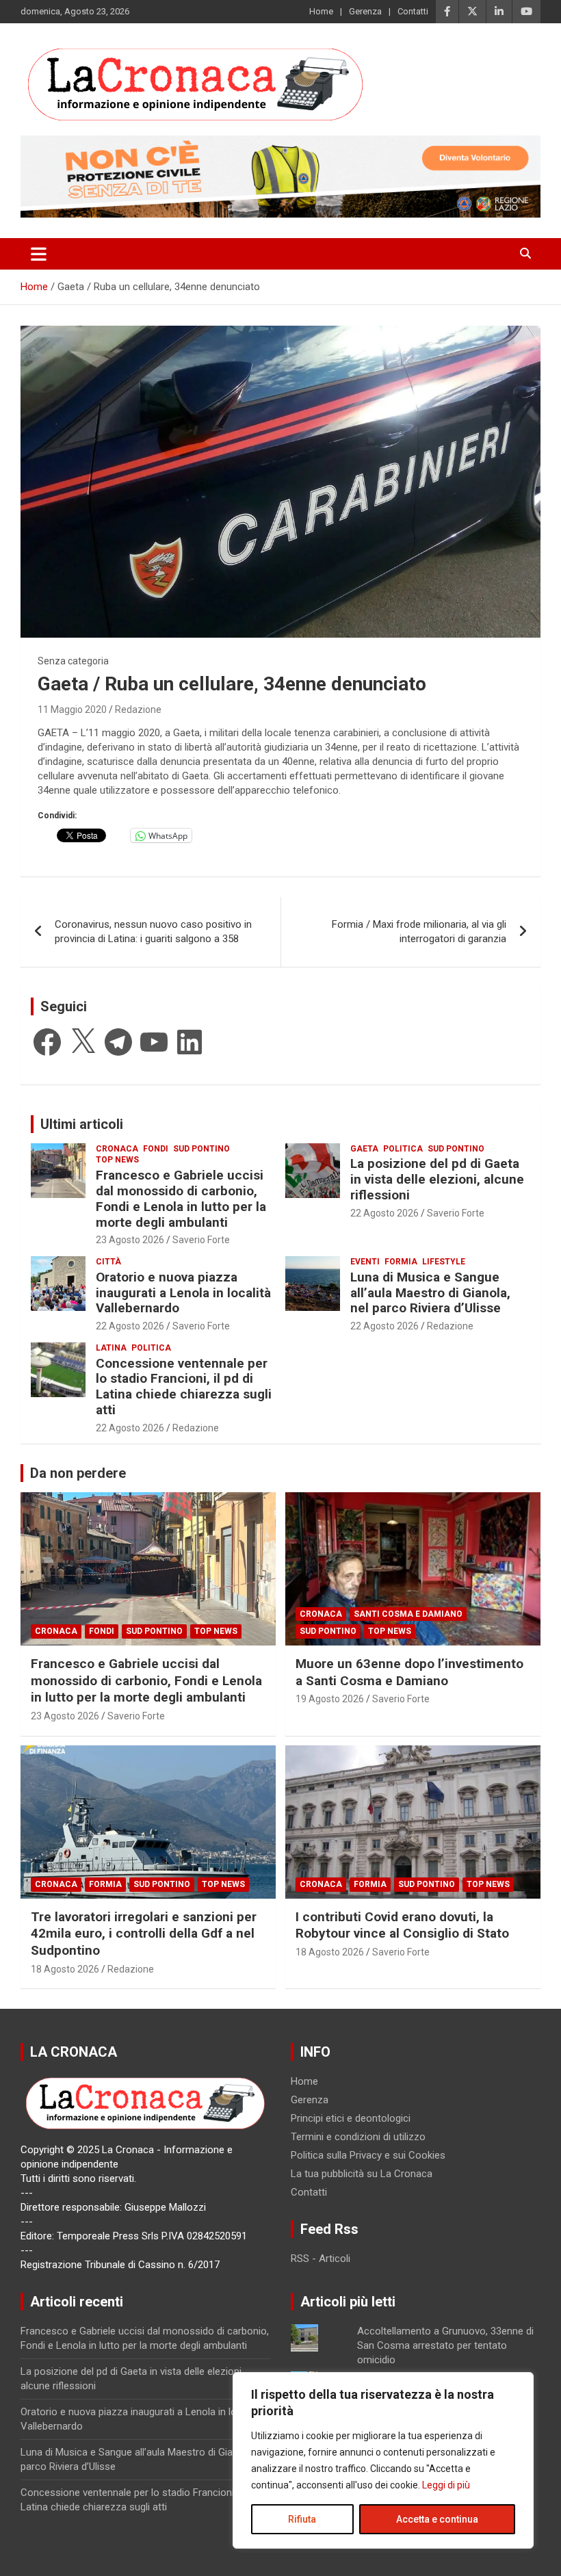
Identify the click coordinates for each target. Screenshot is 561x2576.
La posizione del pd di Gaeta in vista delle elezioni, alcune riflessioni (437, 1179)
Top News (117, 1160)
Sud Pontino (201, 1149)
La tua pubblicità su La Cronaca (362, 2174)
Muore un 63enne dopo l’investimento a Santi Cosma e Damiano (409, 1672)
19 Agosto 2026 (330, 1699)
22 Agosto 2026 (384, 1213)
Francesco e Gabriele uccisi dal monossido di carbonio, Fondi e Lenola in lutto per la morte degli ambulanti (181, 1198)
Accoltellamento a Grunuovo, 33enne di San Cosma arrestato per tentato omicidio (445, 2345)
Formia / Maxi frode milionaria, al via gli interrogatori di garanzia (419, 932)
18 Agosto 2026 (65, 1969)
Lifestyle (444, 1262)
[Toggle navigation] (39, 254)
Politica (403, 1149)
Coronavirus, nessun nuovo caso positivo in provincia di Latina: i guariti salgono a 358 (153, 932)
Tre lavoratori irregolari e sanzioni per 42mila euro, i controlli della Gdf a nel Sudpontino (144, 1934)
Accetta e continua (437, 2519)
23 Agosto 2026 (130, 1240)
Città (108, 1262)
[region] (383, 2460)
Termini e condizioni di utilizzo (358, 2137)
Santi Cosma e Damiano (408, 1614)
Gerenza (365, 11)
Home (321, 11)
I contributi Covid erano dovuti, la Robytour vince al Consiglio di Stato (402, 1925)
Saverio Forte (201, 1240)
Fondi (156, 1149)
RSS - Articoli (321, 2259)
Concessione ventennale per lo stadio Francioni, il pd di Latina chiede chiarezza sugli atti (184, 1387)
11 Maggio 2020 (72, 710)
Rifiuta (302, 2519)
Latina (111, 1348)
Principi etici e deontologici (351, 2118)
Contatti (413, 11)
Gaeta (364, 1149)
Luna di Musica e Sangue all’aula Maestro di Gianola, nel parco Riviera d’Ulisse (430, 1293)
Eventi (365, 1262)
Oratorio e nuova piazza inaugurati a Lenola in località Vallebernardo (183, 1293)
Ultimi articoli (82, 1124)
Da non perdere (78, 1473)
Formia (401, 1262)
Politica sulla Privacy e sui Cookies (368, 2155)
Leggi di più (446, 2485)
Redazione (138, 710)
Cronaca (117, 1149)
